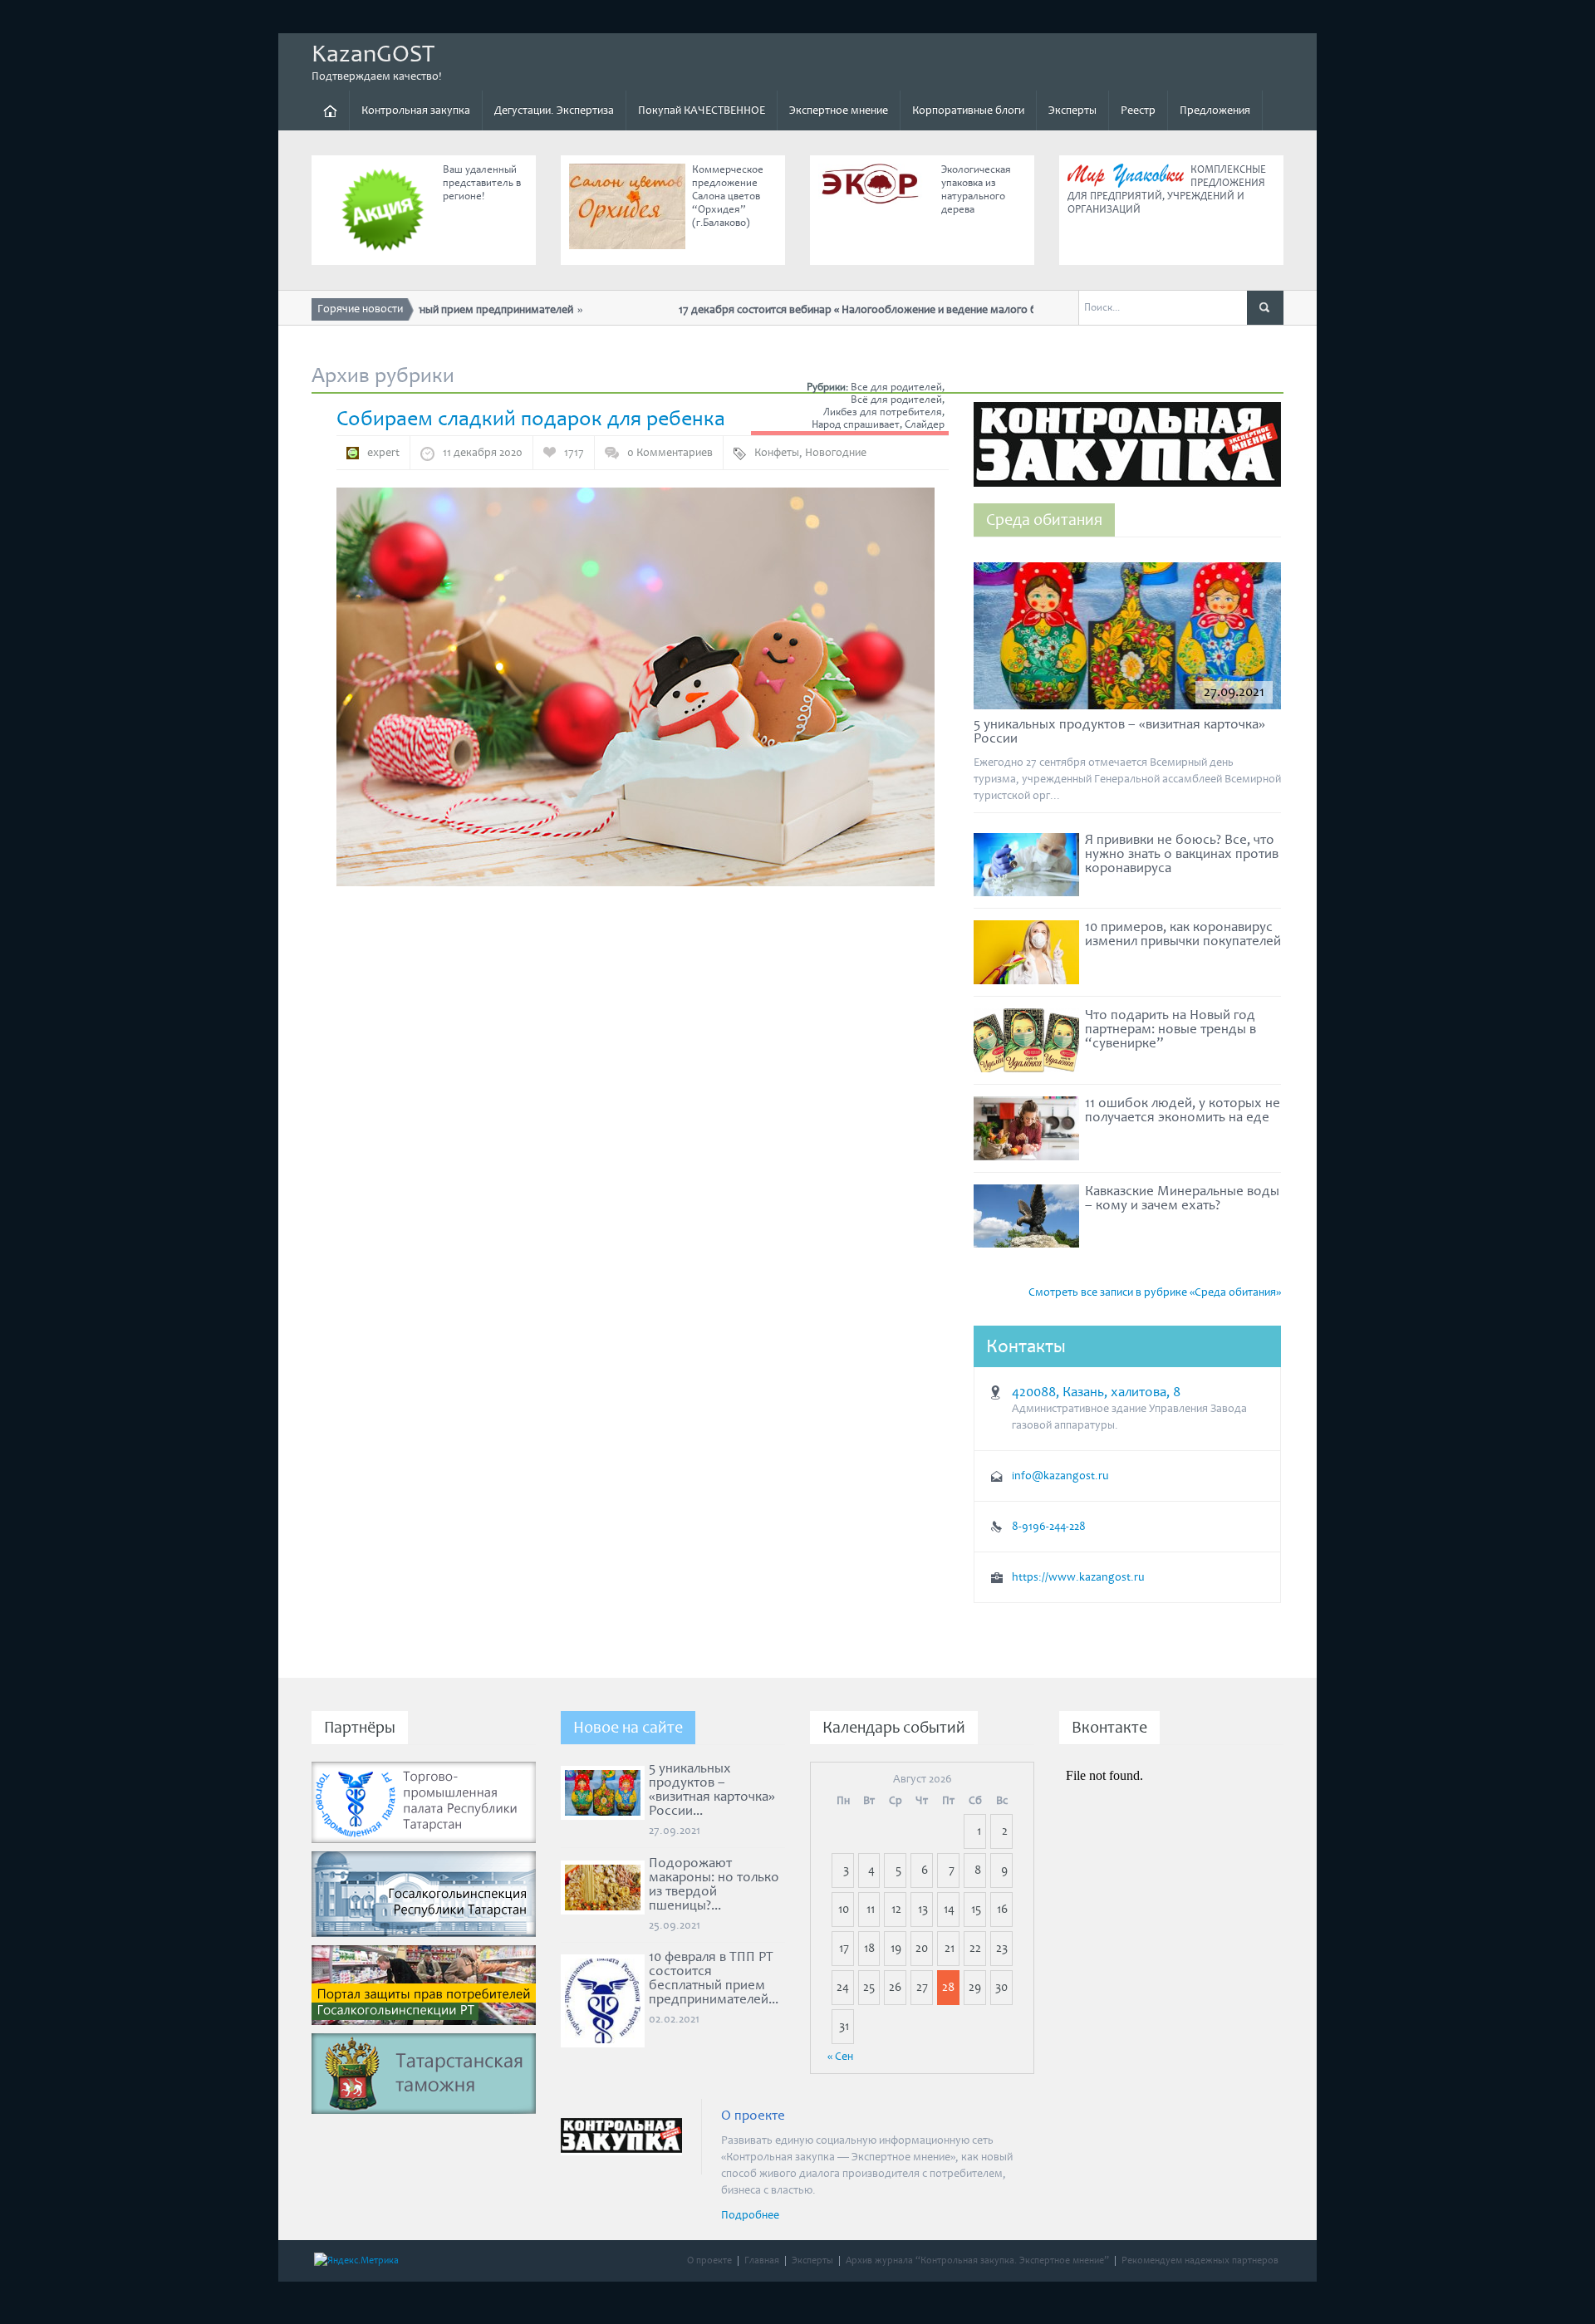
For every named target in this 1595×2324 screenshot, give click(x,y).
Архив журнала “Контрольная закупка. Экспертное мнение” (977, 2260)
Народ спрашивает (856, 425)
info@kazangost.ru (1060, 1476)
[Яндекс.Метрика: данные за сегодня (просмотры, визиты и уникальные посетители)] (356, 2261)
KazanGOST (373, 54)
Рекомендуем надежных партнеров (1200, 2260)
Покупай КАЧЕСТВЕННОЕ (702, 110)
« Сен (840, 2057)
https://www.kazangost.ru (1078, 1577)
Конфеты (777, 453)
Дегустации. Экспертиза (554, 110)
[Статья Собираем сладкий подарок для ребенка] (636, 686)
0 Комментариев (670, 453)
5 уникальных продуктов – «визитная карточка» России (1119, 731)
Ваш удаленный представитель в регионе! (482, 183)
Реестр (1138, 110)
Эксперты (1072, 110)
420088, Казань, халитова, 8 (1096, 1392)
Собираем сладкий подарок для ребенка (531, 419)
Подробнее (750, 2215)
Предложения (1215, 110)
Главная (762, 2260)
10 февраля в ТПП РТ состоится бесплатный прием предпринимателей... (714, 1978)
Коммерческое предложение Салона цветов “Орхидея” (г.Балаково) (728, 196)
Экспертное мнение (839, 110)
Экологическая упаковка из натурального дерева (976, 190)
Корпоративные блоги (968, 110)
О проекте (709, 2260)
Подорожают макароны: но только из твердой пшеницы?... (714, 1884)
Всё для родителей (896, 400)
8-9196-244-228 (1049, 1527)
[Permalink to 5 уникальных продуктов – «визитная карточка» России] (1127, 640)
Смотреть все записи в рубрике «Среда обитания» (1155, 1292)
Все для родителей (896, 387)
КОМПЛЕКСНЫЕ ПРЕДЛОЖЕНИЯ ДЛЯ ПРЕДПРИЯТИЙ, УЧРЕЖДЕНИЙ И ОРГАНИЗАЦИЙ (1167, 190)
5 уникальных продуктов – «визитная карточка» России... (712, 1790)
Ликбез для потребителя (883, 412)
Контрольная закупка (416, 110)
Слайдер (925, 425)
